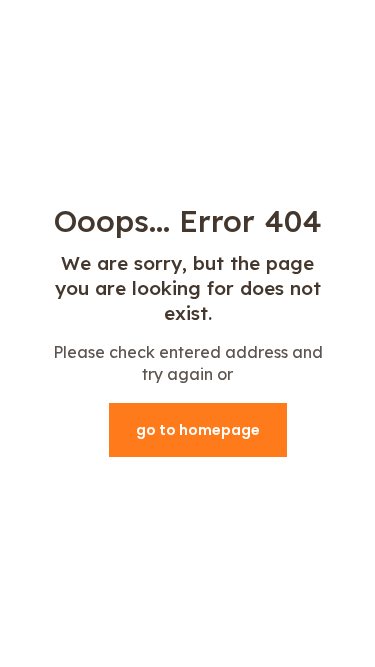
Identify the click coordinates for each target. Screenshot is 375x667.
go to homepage (198, 430)
